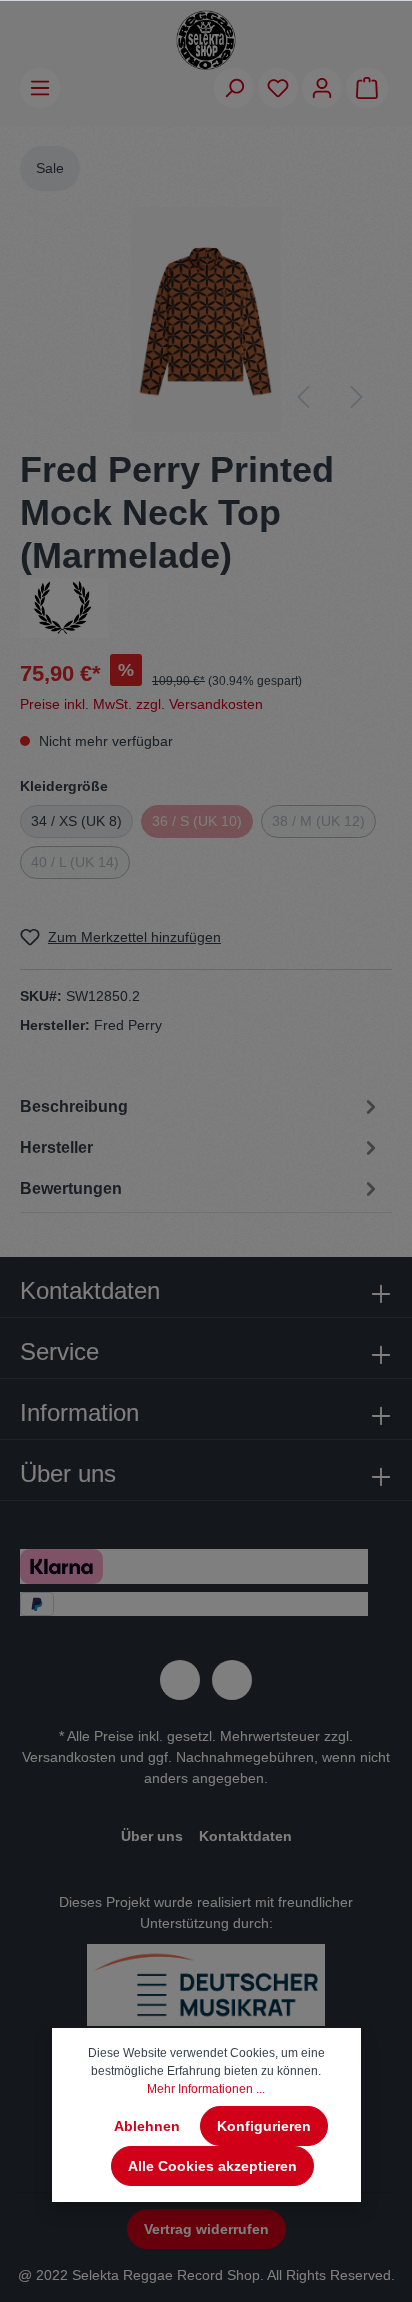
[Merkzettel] (278, 88)
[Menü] (40, 88)
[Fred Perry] (64, 606)
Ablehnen (147, 2126)
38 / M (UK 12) (318, 821)
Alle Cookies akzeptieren (212, 2166)
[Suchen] (234, 88)
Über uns (152, 1836)
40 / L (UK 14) (75, 862)
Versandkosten (69, 1757)
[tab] (201, 1105)
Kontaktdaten (245, 1836)
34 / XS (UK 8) (76, 821)
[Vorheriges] (303, 397)
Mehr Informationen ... (206, 2089)
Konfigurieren (264, 2126)
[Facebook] (180, 1680)
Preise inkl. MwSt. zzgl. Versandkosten (141, 704)
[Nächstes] (357, 397)
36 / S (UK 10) (197, 821)
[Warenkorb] (367, 88)
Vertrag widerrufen (206, 2229)
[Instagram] (232, 1680)
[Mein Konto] (322, 88)
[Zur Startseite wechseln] (206, 40)
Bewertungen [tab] (71, 1188)
